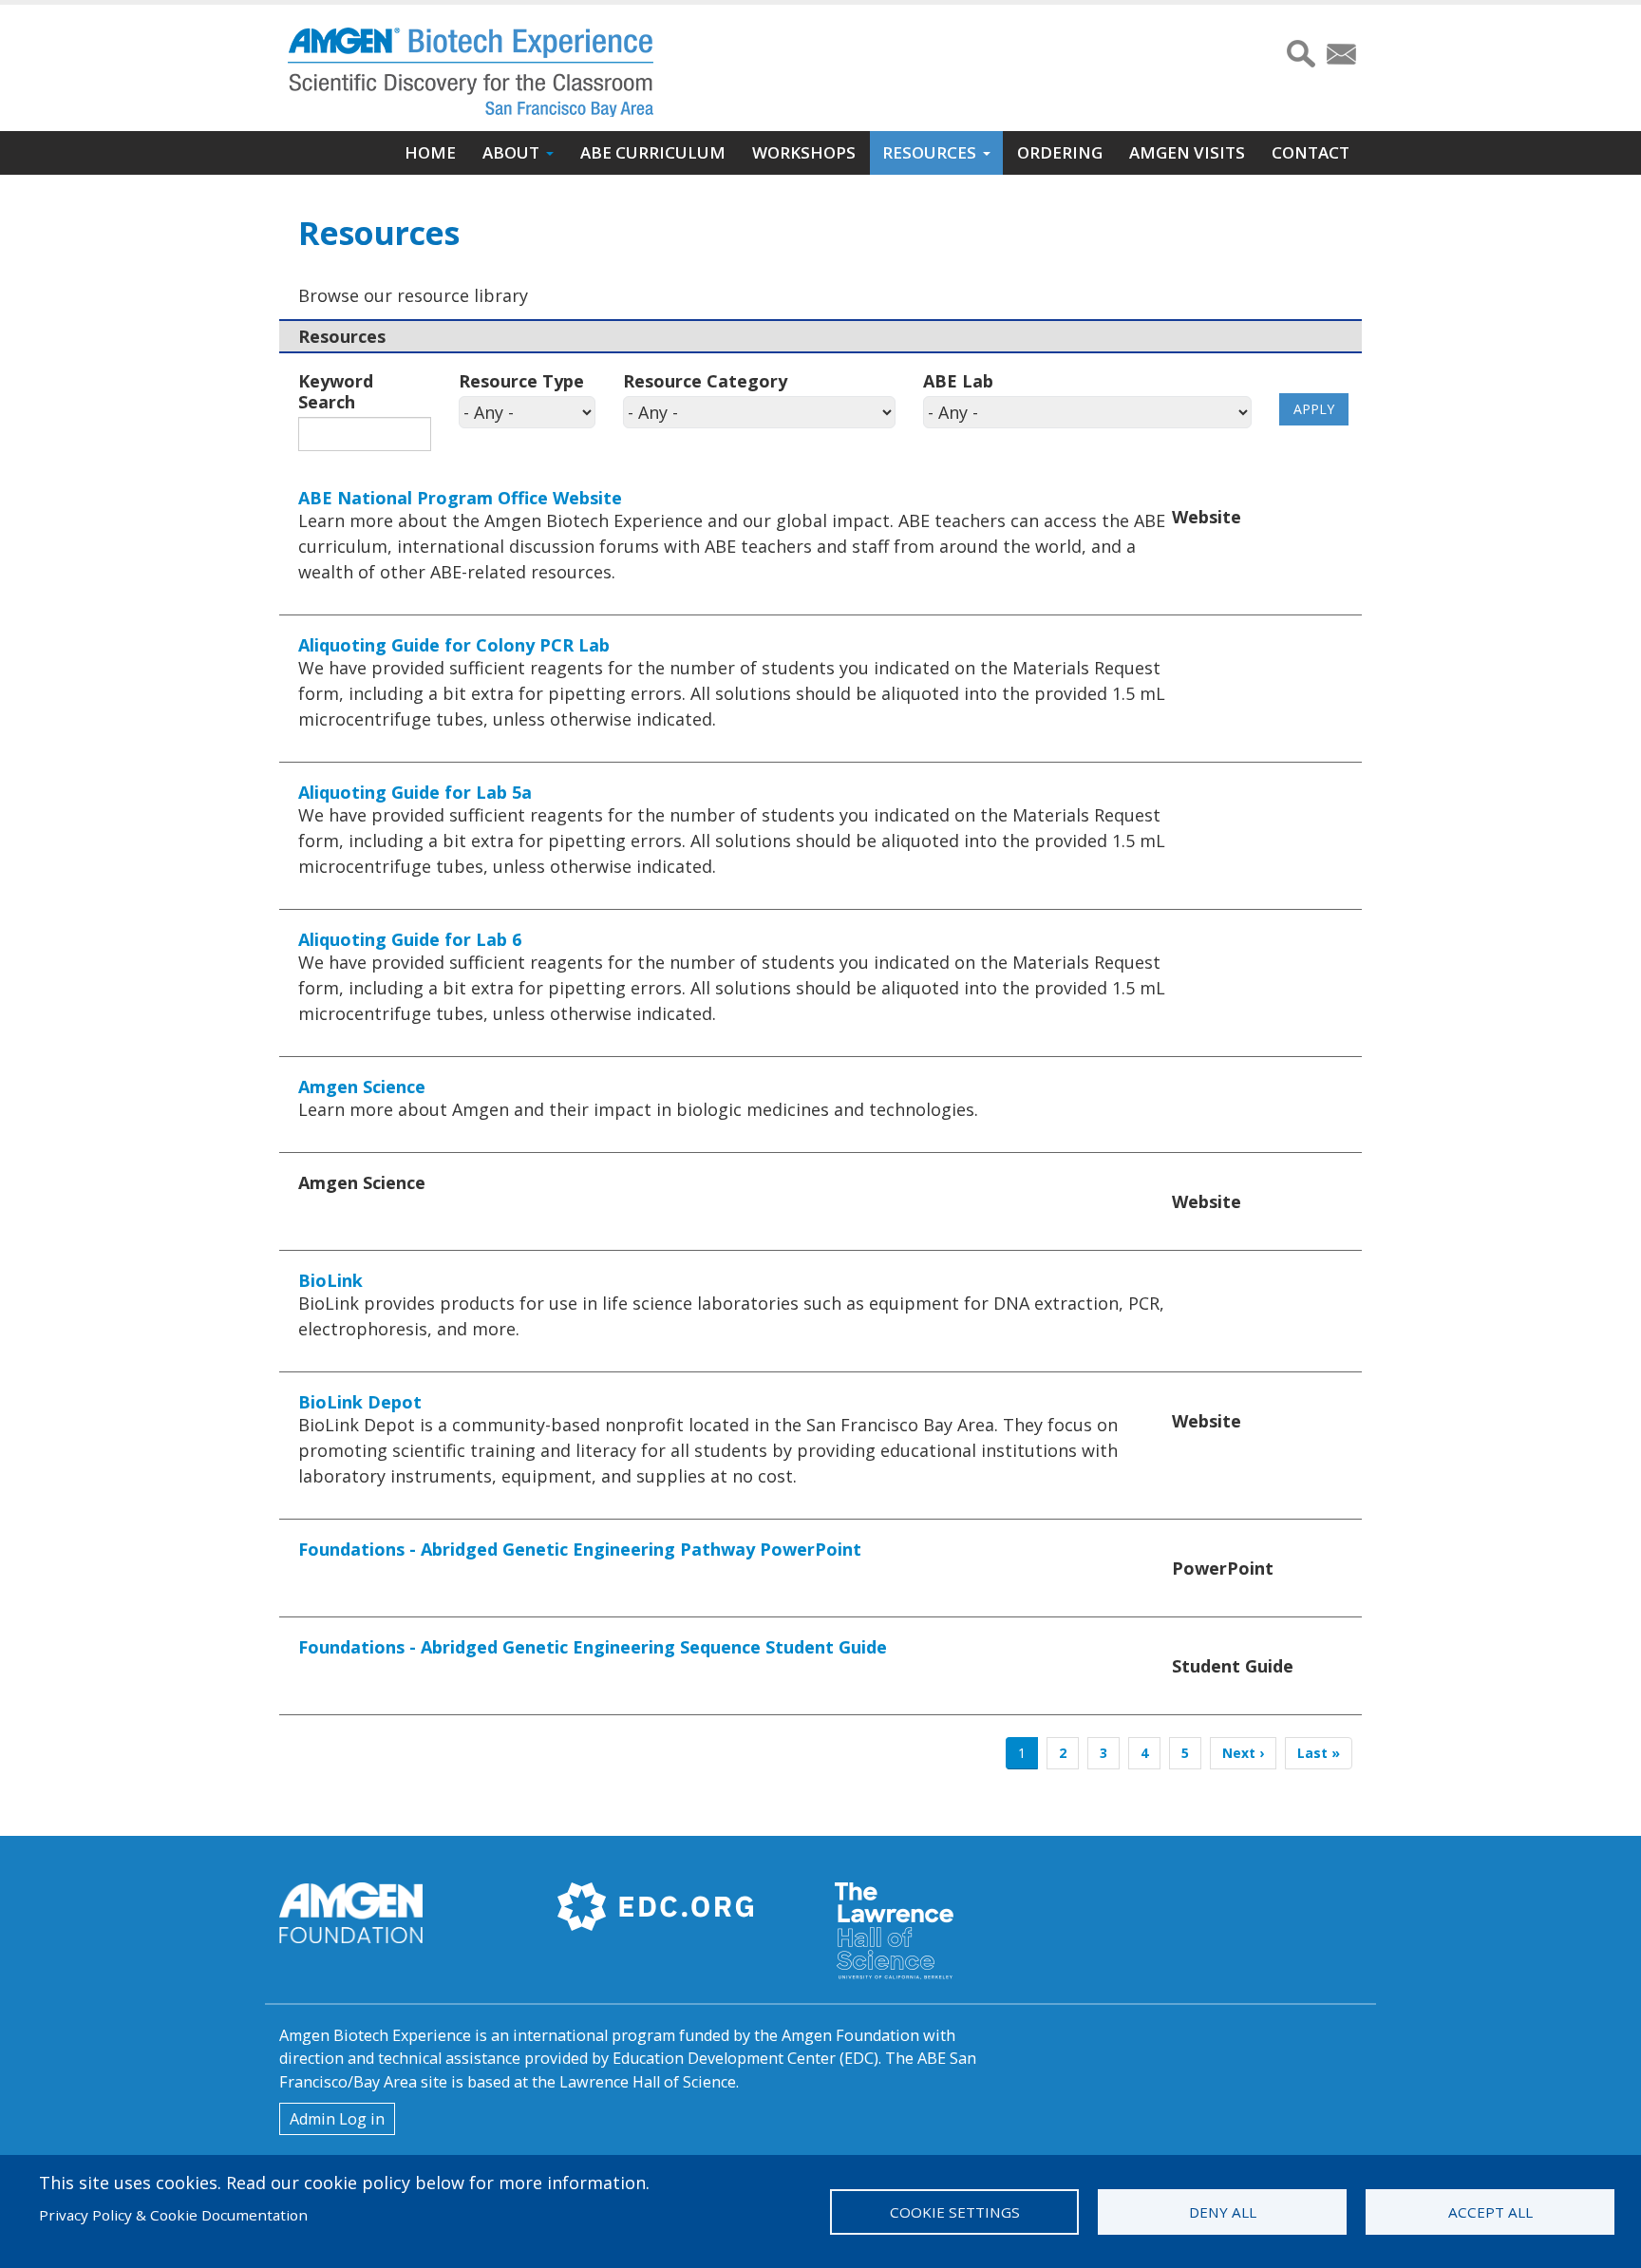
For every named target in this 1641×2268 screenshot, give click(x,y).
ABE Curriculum (653, 152)
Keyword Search (336, 391)
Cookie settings (955, 2212)
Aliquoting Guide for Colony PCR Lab (454, 645)
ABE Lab (958, 381)
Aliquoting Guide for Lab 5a (415, 792)
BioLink (330, 1280)
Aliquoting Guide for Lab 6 (410, 939)
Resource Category (705, 381)
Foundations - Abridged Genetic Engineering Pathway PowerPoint (580, 1549)
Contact (1311, 152)
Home (430, 152)
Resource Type (521, 381)
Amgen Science (362, 1087)
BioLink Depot (360, 1402)
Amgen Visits (1187, 152)
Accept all (1490, 2212)
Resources (929, 152)
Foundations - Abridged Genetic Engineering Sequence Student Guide (593, 1647)
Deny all (1223, 2212)
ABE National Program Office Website (460, 498)
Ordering (1060, 152)
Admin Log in (337, 2119)
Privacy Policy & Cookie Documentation (173, 2215)
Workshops (804, 152)
